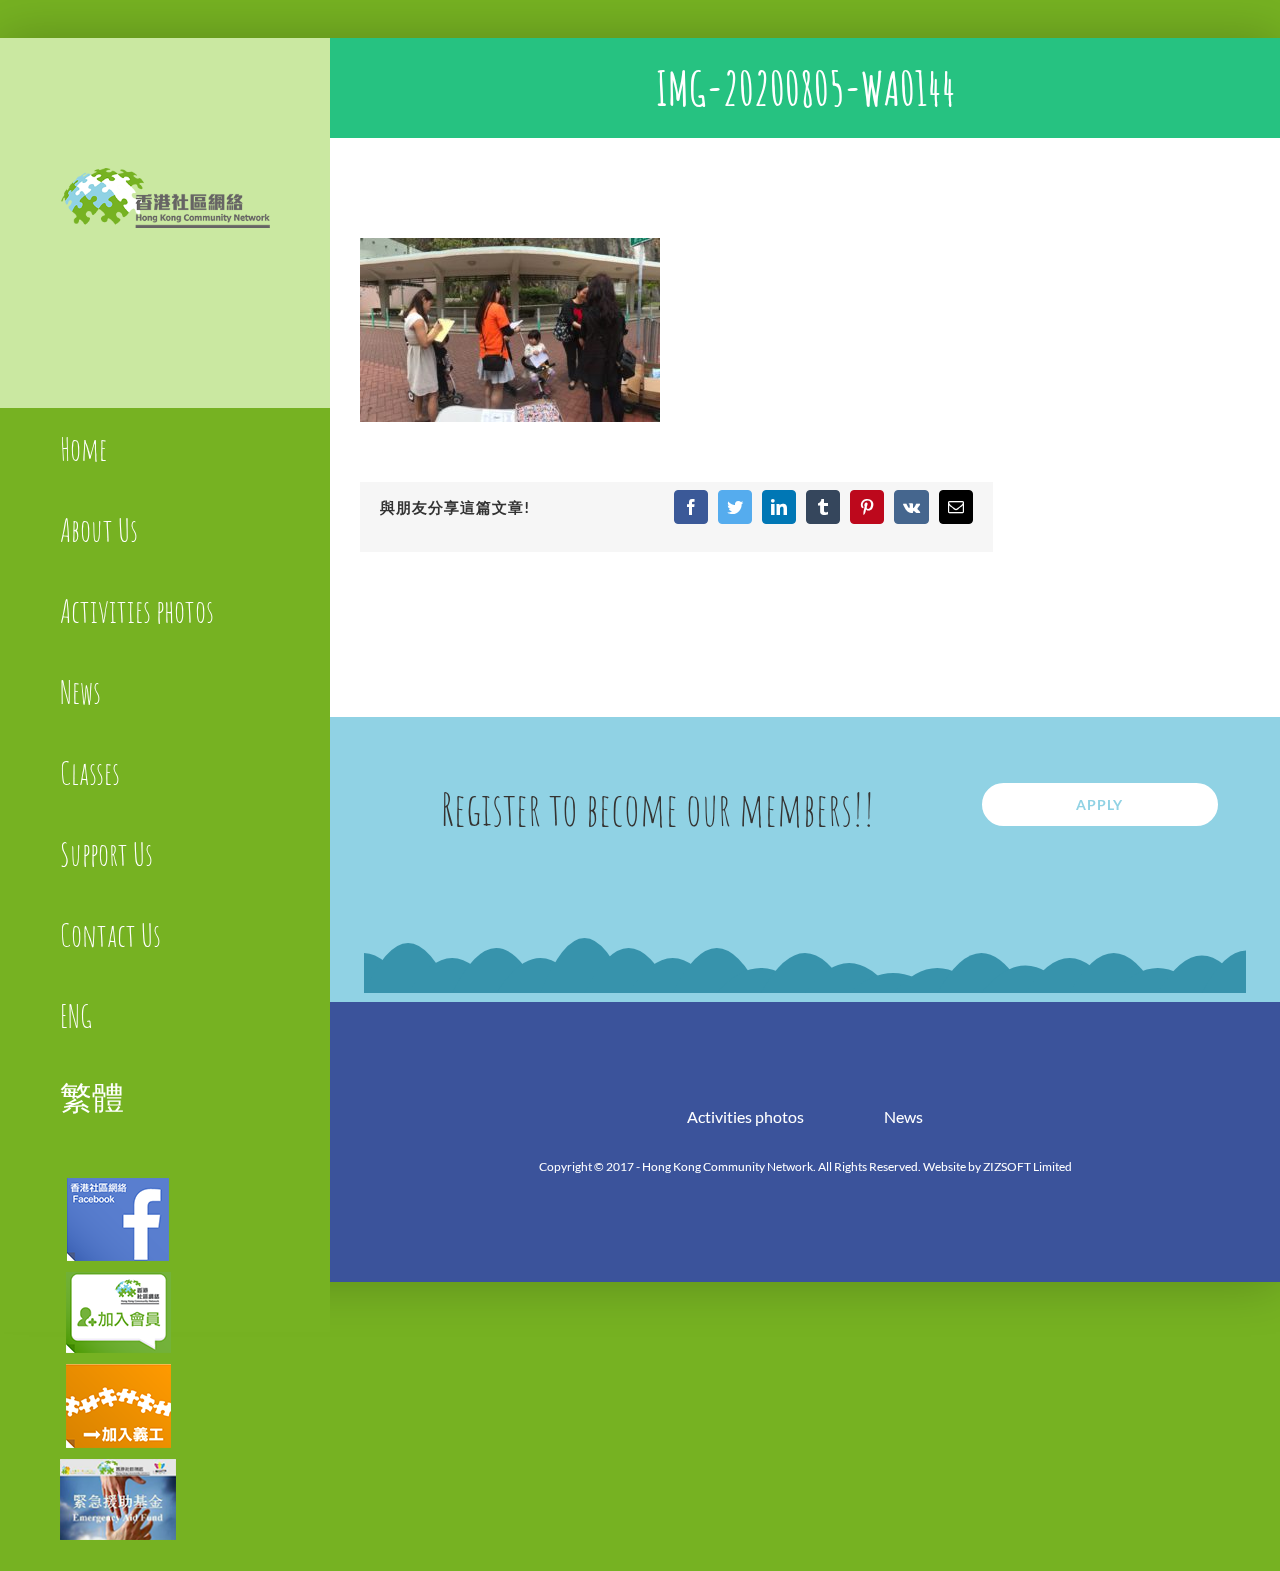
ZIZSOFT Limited (1027, 1166)
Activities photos (745, 1116)
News (903, 1116)
